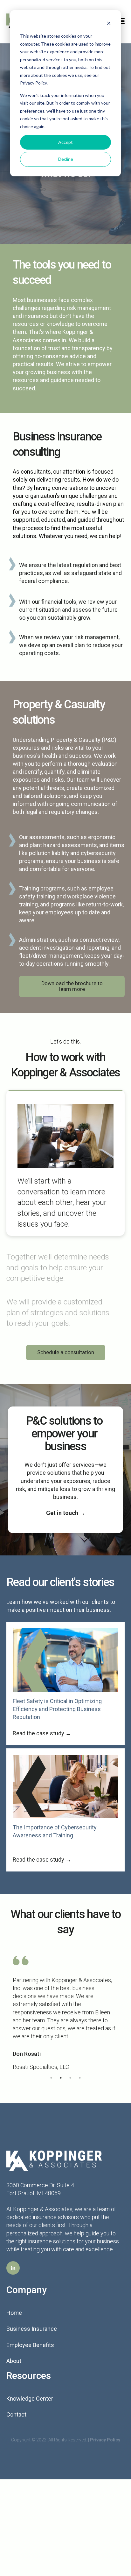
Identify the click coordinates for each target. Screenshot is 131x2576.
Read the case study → (42, 1733)
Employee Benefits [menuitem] (30, 2345)
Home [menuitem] (14, 2313)
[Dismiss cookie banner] (109, 24)
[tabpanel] (65, 2013)
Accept (65, 142)
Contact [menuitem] (16, 2414)
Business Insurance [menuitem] (32, 2329)
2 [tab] (61, 2078)
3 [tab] (70, 2078)
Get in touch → (66, 1513)
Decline (66, 159)
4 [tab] (80, 2078)
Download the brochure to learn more (72, 986)
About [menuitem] (14, 2361)
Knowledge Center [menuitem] (30, 2399)
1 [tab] (51, 2078)
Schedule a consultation (66, 1352)
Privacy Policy (105, 2440)
